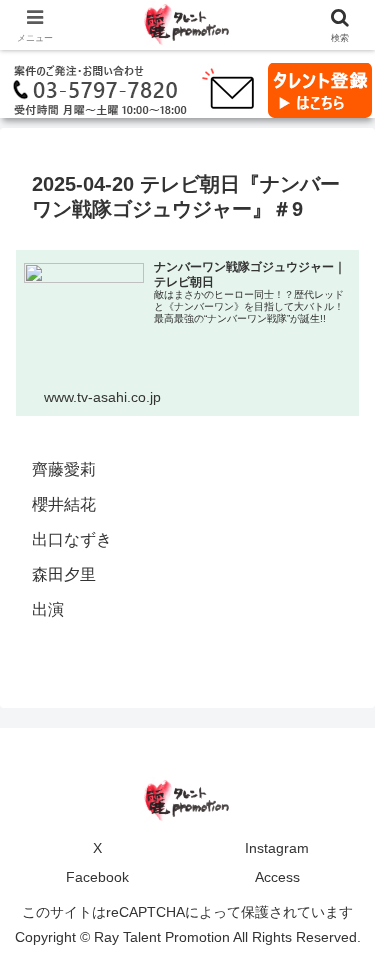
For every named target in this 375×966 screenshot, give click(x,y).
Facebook (97, 877)
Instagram (277, 848)
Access (277, 877)
